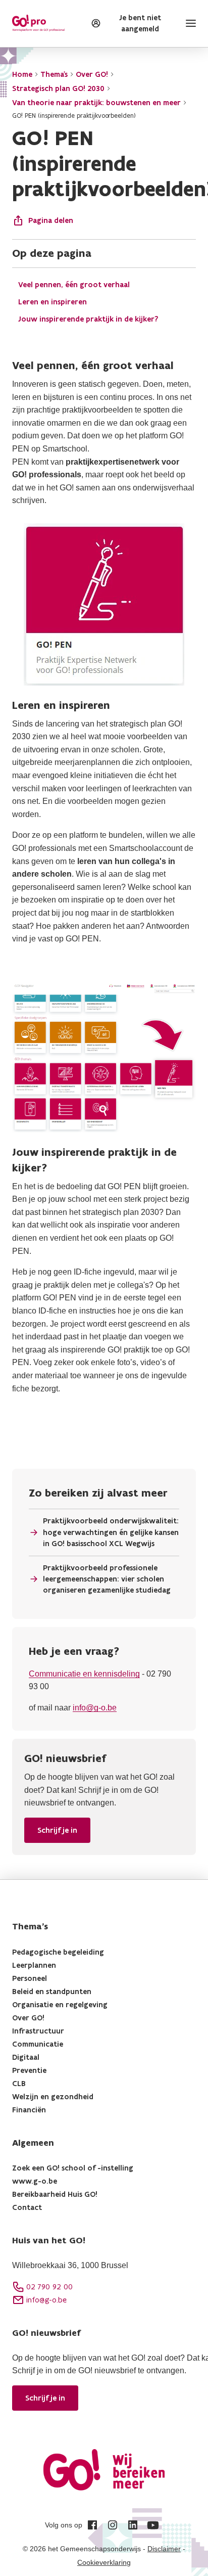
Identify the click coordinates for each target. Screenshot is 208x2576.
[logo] (38, 23)
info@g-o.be (95, 1708)
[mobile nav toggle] (189, 23)
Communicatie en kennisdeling (84, 1674)
